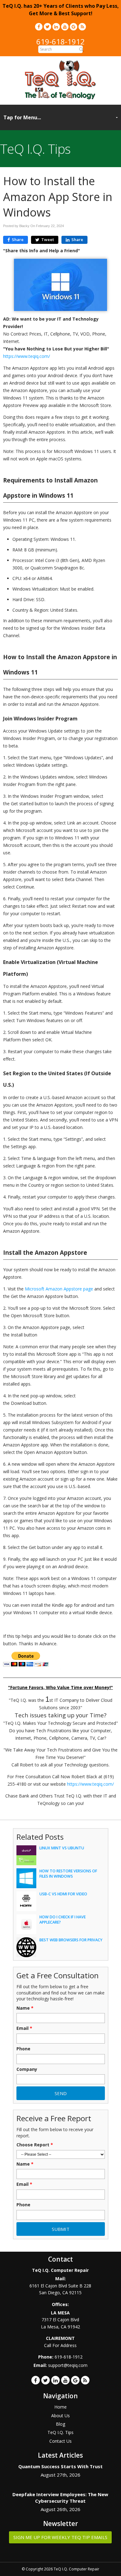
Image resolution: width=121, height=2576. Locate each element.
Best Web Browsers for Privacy (71, 1940)
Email (24, 2028)
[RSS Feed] (82, 27)
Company (27, 2069)
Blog (60, 2424)
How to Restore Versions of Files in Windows (68, 1874)
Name (25, 2008)
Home (60, 2407)
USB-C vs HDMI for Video (63, 1894)
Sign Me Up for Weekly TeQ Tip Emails (60, 2537)
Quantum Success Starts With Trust (60, 2466)
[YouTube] (65, 27)
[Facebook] (39, 27)
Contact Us (60, 2441)
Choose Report (35, 2145)
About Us (60, 2416)
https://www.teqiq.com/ (27, 356)
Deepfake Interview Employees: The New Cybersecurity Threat (60, 2498)
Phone (23, 2049)
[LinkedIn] (56, 27)
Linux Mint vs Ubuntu (62, 1848)
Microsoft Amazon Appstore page (59, 1289)
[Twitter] (47, 27)
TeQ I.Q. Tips (60, 2432)
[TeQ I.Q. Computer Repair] (61, 98)
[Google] (74, 27)
